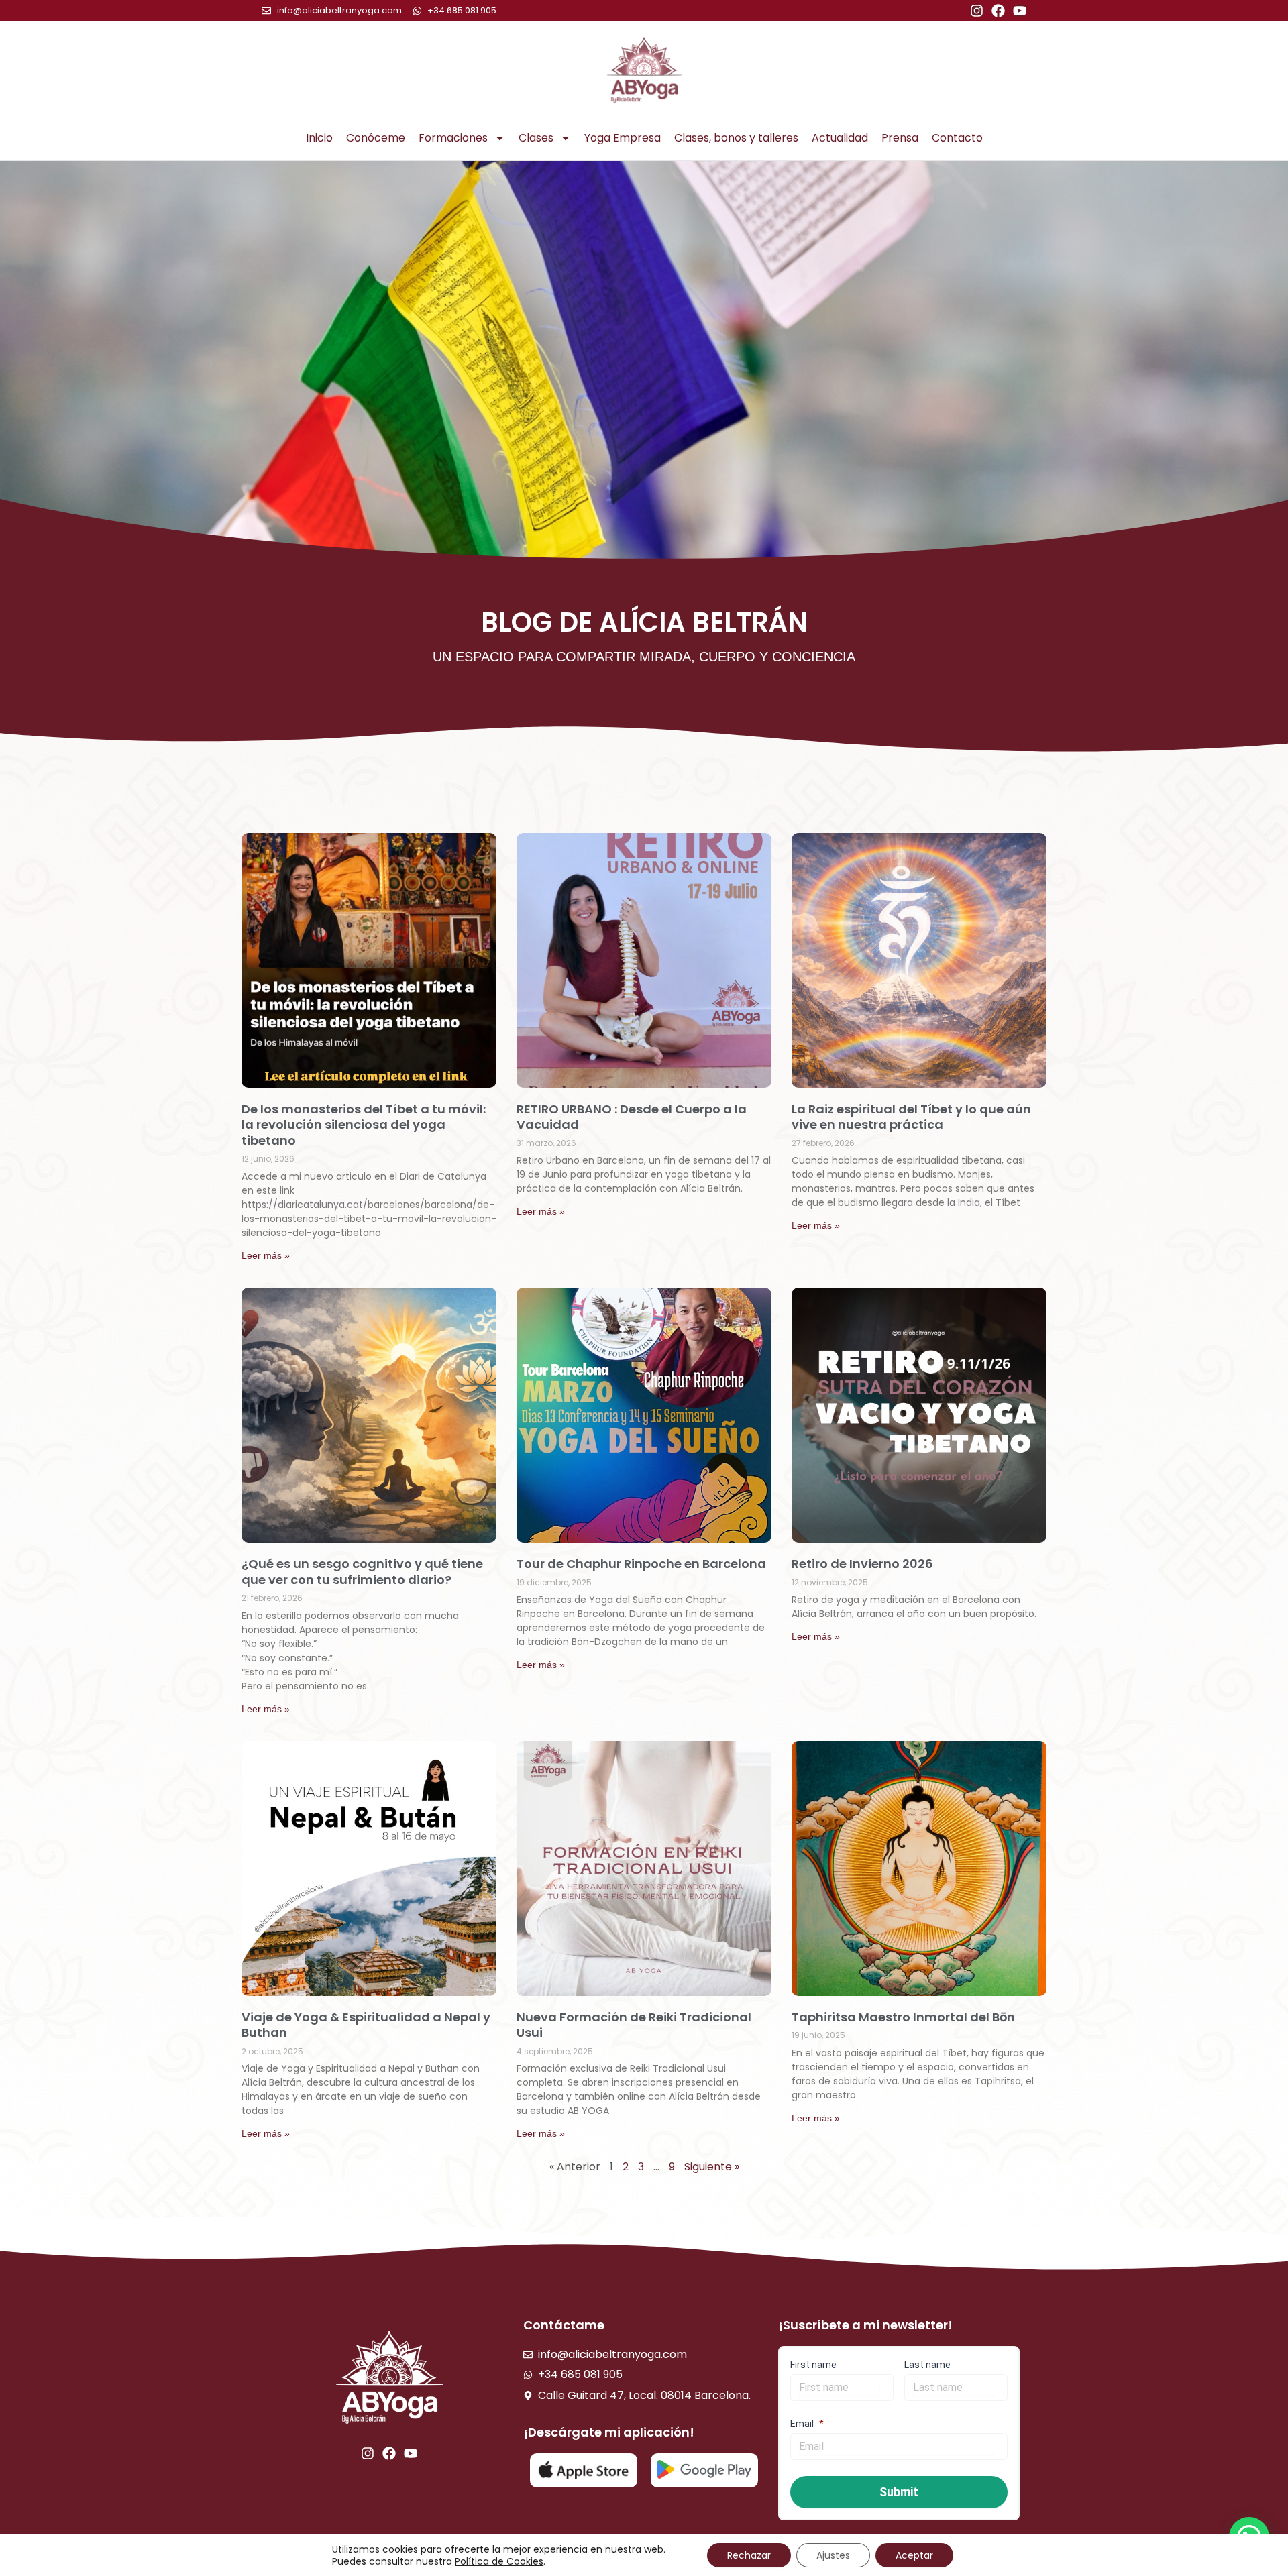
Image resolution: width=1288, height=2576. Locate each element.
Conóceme (376, 138)
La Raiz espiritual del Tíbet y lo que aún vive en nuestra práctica (911, 1117)
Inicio (319, 138)
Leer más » (266, 1255)
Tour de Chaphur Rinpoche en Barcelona (641, 1564)
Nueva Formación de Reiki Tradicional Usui (634, 2025)
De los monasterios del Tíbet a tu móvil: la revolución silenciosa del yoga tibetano (364, 1125)
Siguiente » (712, 2167)
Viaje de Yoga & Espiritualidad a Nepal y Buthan (366, 2025)
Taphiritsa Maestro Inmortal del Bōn (903, 2017)
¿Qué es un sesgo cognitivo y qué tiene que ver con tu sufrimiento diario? (362, 1571)
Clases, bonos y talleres (736, 138)
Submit (899, 2492)
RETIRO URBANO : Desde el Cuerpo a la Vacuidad (632, 1117)
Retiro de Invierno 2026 (862, 1564)
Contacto (957, 138)
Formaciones (453, 138)
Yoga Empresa (623, 138)
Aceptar (914, 2555)
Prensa (900, 138)
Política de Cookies (499, 2561)
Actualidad (840, 138)
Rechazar (749, 2555)
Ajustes (833, 2555)
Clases (536, 138)
